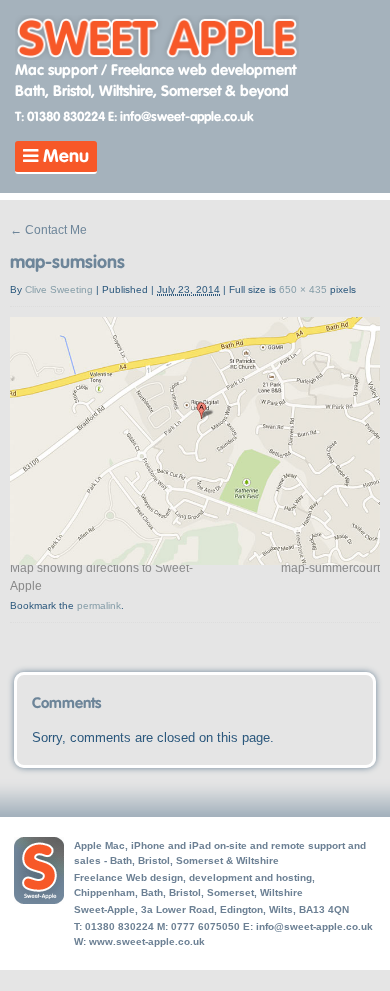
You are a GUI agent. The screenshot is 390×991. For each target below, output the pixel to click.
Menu (63, 157)
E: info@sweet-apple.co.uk (181, 117)
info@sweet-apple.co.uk (314, 926)
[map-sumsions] (195, 554)
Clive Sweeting (59, 289)
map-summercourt (330, 568)
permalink (99, 605)
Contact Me (48, 230)
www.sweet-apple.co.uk (147, 941)
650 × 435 (303, 289)
